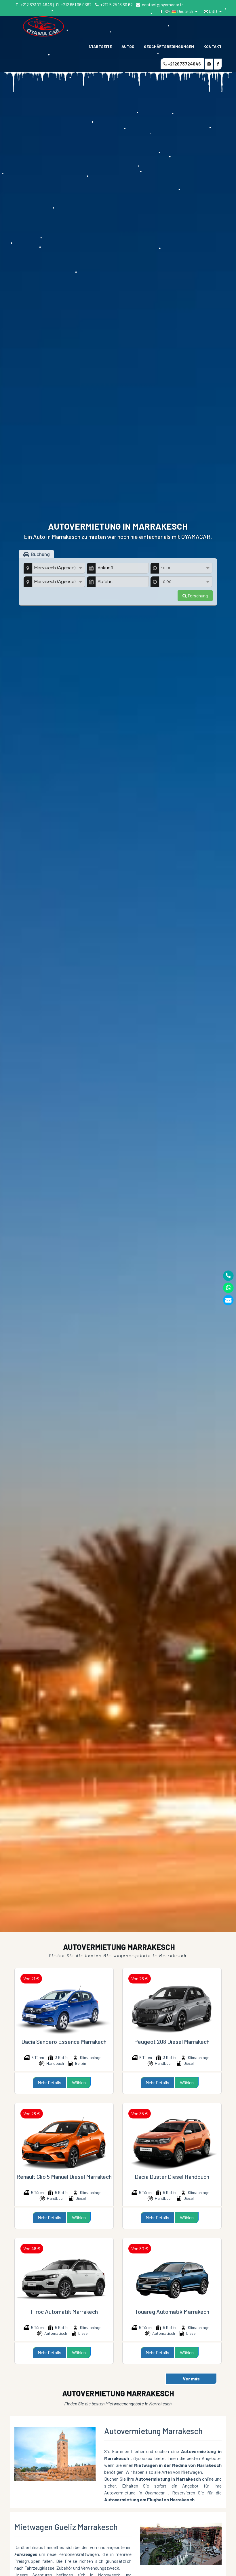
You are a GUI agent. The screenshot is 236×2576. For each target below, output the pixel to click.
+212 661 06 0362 (76, 5)
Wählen (79, 2082)
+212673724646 (184, 64)
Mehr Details (50, 2082)
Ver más (191, 2379)
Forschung (197, 596)
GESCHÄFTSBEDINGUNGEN (169, 46)
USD (213, 11)
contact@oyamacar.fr (162, 5)
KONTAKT (213, 46)
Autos (128, 46)
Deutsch (185, 11)
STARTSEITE (100, 46)
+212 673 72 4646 (36, 5)
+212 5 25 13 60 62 (116, 5)
